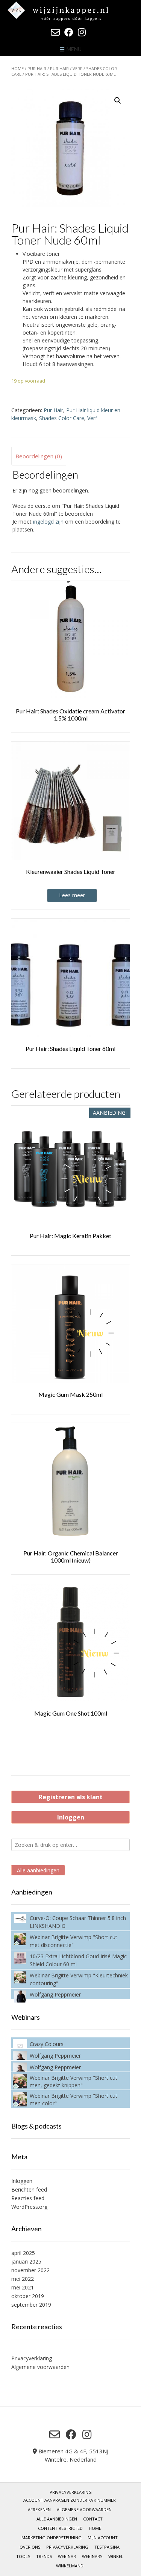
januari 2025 (26, 2262)
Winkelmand (70, 2566)
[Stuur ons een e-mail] (55, 32)
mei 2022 (23, 2279)
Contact (93, 2519)
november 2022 (30, 2270)
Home (17, 68)
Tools (23, 2556)
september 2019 (31, 2305)
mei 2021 (23, 2287)
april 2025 (23, 2253)
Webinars (92, 2556)
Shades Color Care (62, 418)
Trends (44, 2556)
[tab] (39, 456)
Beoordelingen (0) (39, 456)
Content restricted (60, 2528)
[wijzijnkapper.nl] (70, 11)
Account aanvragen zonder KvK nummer (70, 2500)
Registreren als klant (71, 1797)
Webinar (67, 2556)
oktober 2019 (28, 2296)
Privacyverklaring (32, 2358)
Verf (77, 68)
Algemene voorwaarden (40, 2367)
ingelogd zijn (48, 522)
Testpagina (107, 2547)
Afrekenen (39, 2509)
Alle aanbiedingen (38, 1870)
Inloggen (71, 1817)
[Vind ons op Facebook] (69, 32)
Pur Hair (37, 68)
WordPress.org (29, 2207)
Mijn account (103, 2538)
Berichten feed (29, 2189)
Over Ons (30, 2547)
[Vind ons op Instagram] (82, 32)
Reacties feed (28, 2198)
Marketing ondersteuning (52, 2538)
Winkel (116, 2556)
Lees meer (72, 895)
